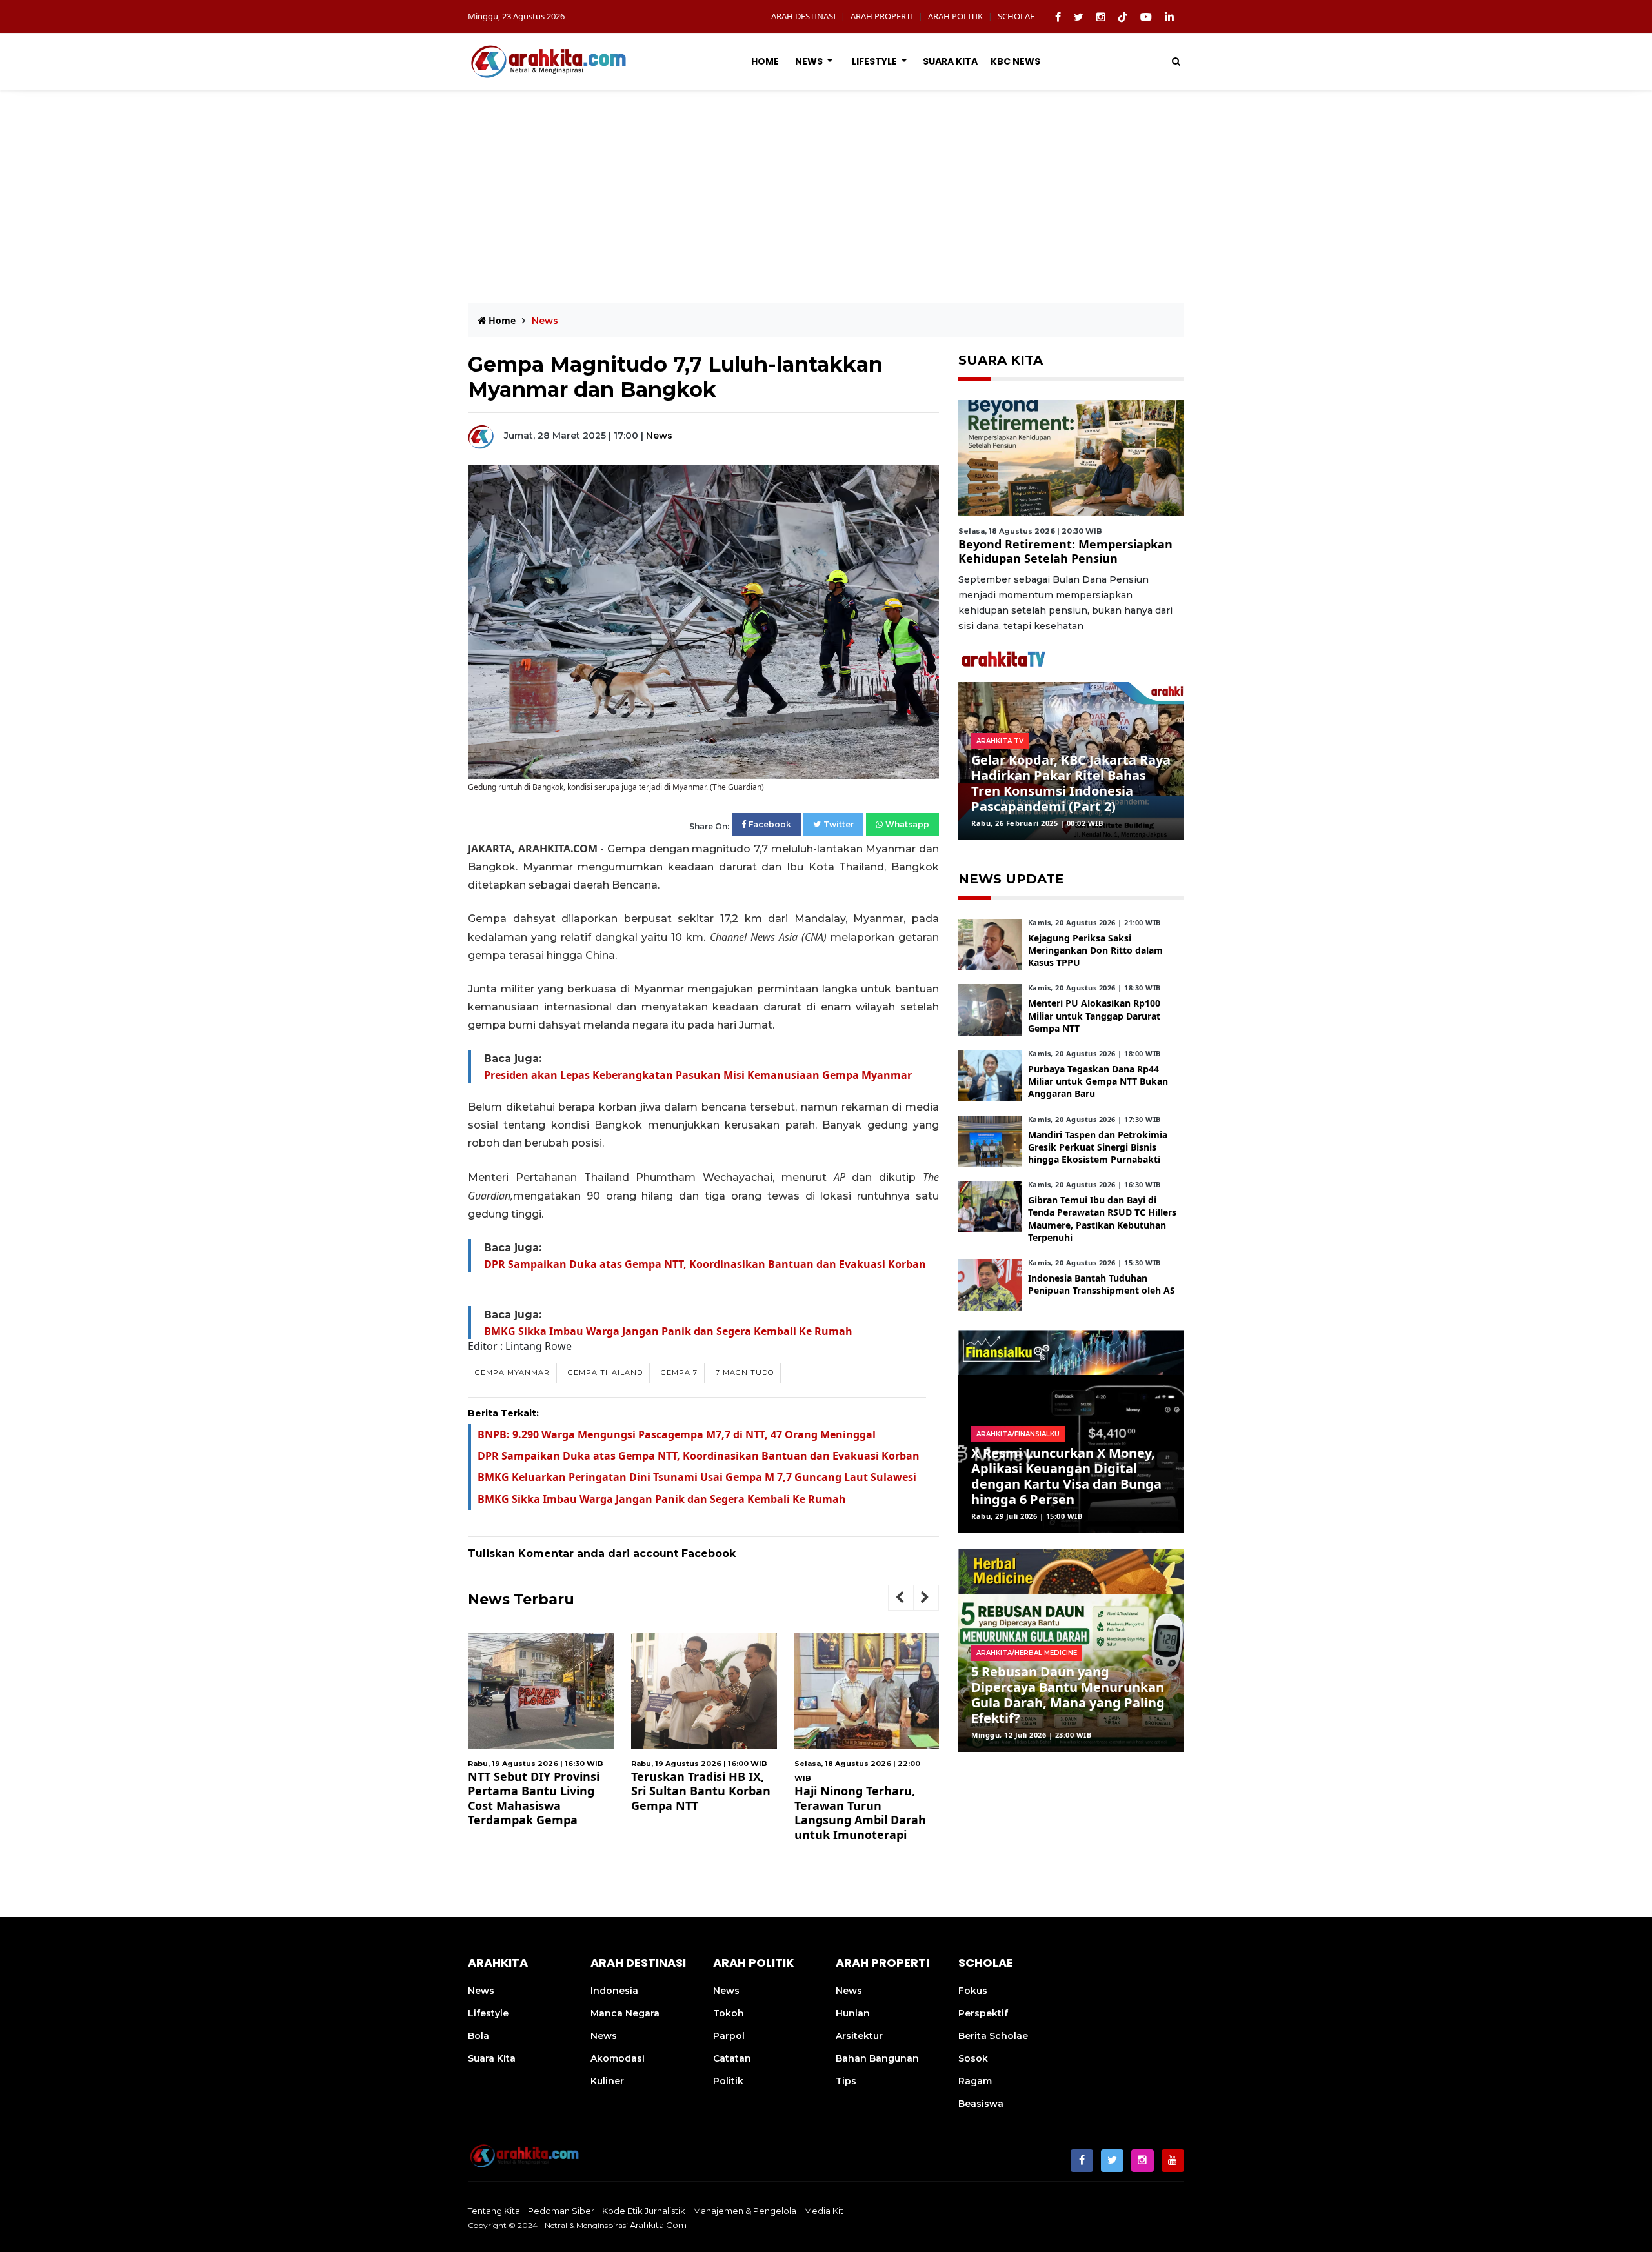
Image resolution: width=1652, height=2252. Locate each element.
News (810, 61)
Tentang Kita (494, 2211)
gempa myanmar (512, 1372)
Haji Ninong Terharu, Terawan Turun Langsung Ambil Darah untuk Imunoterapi (845, 1813)
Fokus (973, 1991)
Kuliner (607, 2081)
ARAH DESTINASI (803, 16)
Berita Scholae (993, 2036)
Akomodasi (618, 2058)
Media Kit (824, 2211)
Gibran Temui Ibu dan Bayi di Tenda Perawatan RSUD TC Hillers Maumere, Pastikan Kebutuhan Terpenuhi (1102, 1219)
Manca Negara (625, 2013)
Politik (728, 2081)
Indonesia (614, 1991)
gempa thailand (605, 1372)
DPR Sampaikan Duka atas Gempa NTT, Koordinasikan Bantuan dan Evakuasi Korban (705, 1264)
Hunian (853, 2013)
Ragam (975, 2081)
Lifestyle (875, 61)
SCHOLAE (1016, 16)
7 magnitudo (745, 1372)
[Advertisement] (826, 187)
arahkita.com (658, 2225)
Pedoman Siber (561, 2211)
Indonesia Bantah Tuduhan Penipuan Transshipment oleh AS (1102, 1284)
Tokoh (729, 2013)
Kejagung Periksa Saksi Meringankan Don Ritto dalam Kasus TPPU (1095, 950)
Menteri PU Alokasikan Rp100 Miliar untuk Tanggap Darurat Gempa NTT (1094, 1015)
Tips (846, 2081)
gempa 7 (679, 1372)
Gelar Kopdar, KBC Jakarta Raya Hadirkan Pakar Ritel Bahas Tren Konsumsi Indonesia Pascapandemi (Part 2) (1071, 783)
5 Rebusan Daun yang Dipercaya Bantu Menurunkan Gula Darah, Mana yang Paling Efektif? (1068, 1695)
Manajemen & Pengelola (745, 2211)
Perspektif (983, 2013)
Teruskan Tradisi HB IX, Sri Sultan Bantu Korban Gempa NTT (685, 1791)
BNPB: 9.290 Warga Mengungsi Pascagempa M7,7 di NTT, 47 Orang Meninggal (677, 1434)
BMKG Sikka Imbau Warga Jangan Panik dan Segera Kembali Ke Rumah (668, 1331)
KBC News (1015, 61)
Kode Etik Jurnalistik (644, 2211)
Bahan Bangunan (877, 2058)
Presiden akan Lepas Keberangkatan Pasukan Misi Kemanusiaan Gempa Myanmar (698, 1075)
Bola (478, 2036)
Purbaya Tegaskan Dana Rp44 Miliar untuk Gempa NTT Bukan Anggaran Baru (1098, 1081)
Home (765, 61)
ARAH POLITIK (955, 16)
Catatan (732, 2058)
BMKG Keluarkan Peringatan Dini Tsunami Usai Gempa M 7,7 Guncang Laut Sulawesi (697, 1477)
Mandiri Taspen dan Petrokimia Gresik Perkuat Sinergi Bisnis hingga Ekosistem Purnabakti (1098, 1147)
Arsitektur (859, 2036)
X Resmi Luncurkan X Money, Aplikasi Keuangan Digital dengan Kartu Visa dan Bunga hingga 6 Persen (1066, 1476)
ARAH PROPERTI (882, 16)
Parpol (729, 2036)
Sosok (973, 2058)
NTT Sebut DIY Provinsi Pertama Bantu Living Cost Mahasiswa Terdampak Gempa (518, 1798)
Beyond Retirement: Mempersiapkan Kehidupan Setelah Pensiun (1065, 551)
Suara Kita (950, 61)
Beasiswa (981, 2104)
